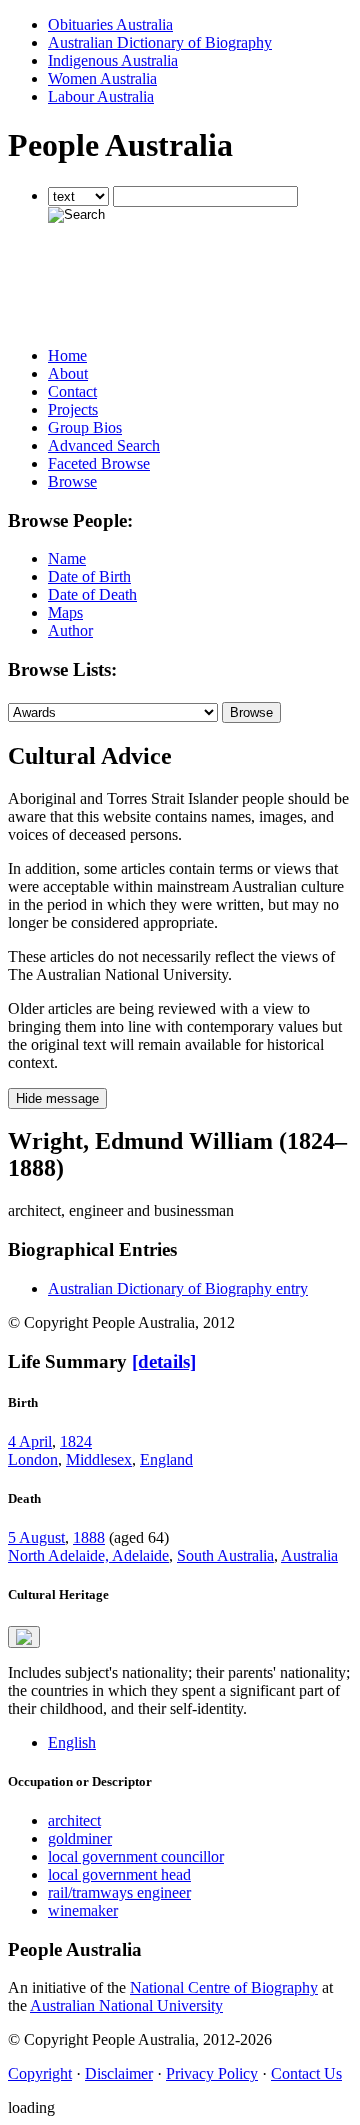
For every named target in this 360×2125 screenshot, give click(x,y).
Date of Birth (89, 576)
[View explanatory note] (24, 1637)
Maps (65, 612)
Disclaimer (119, 2073)
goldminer (80, 1838)
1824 (76, 1441)
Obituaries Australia (110, 24)
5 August (36, 1537)
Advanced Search (104, 445)
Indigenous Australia (113, 60)
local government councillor (136, 1856)
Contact (72, 391)
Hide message (57, 1098)
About (68, 373)
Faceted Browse (99, 463)
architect (74, 1820)
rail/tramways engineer (119, 1892)
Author (70, 630)
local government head (119, 1874)
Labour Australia (101, 96)
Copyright (40, 2073)
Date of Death (92, 594)
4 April (30, 1441)
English (72, 1742)
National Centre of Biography (224, 1987)
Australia (309, 1555)
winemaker (83, 1910)
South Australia (225, 1555)
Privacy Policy (212, 2073)
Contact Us (306, 2073)
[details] (164, 1361)
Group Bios (85, 427)
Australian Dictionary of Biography (160, 42)
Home (67, 355)
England (166, 1459)
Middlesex (99, 1459)
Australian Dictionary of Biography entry (178, 1288)
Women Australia (102, 78)
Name (67, 558)
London (33, 1459)
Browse (72, 481)
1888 (89, 1537)
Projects (73, 409)
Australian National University (126, 2005)
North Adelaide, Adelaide (88, 1555)
